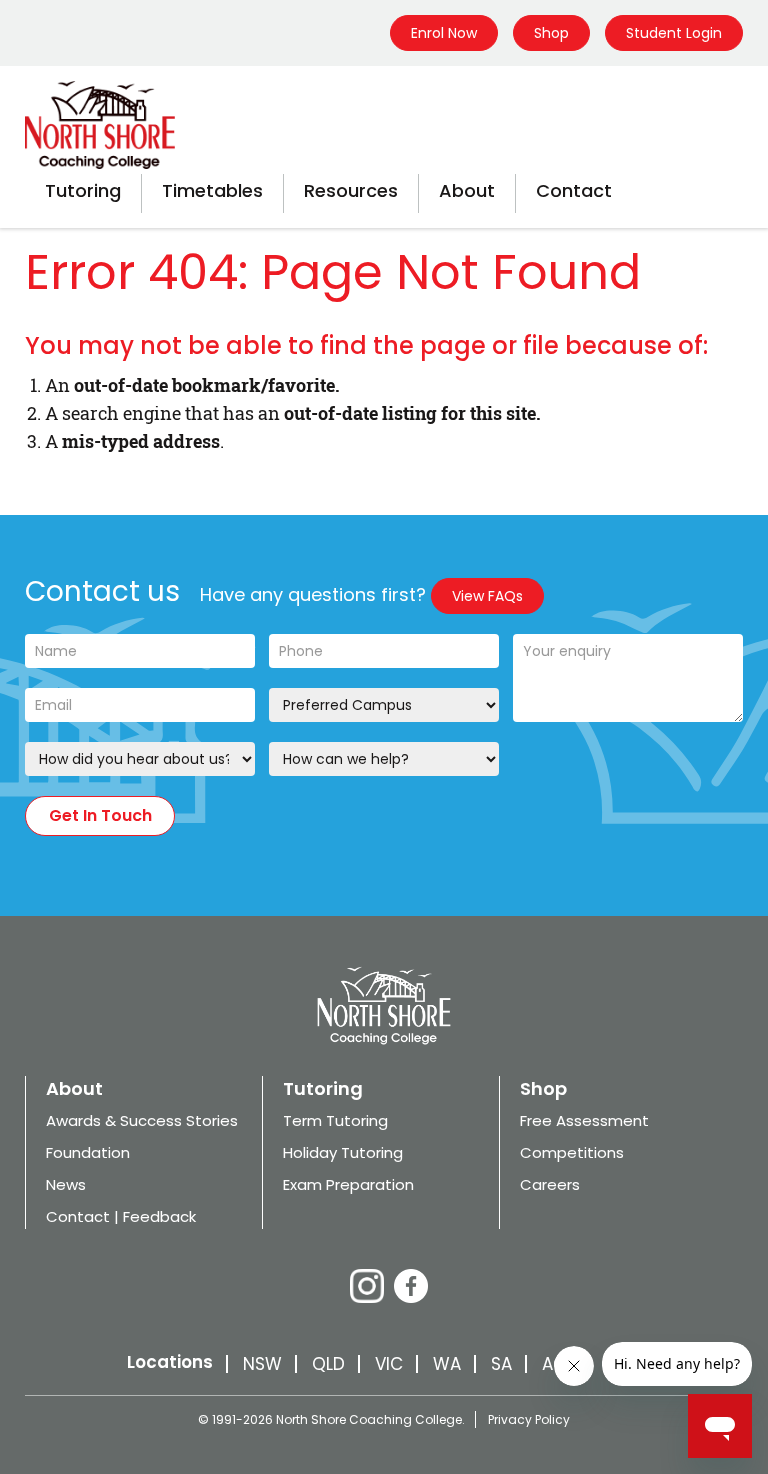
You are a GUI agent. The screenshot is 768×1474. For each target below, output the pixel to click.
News (66, 1184)
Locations (170, 1362)
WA (447, 1364)
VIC (389, 1364)
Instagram (367, 1286)
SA (501, 1364)
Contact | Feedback (121, 1216)
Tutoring (83, 190)
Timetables (212, 190)
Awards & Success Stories (142, 1120)
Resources (351, 190)
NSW (262, 1364)
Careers (550, 1184)
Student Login (674, 33)
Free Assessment (584, 1120)
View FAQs (487, 596)
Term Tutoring (335, 1120)
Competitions (572, 1152)
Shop (551, 33)
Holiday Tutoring (343, 1152)
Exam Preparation (348, 1184)
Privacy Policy (529, 1419)
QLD (328, 1364)
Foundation (88, 1152)
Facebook (411, 1286)
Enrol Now (444, 33)
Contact (574, 190)
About (467, 190)
